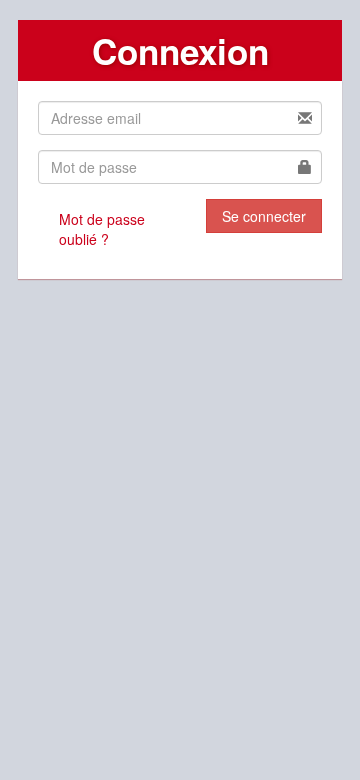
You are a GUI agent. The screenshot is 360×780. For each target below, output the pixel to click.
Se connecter (264, 216)
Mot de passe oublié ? (102, 229)
